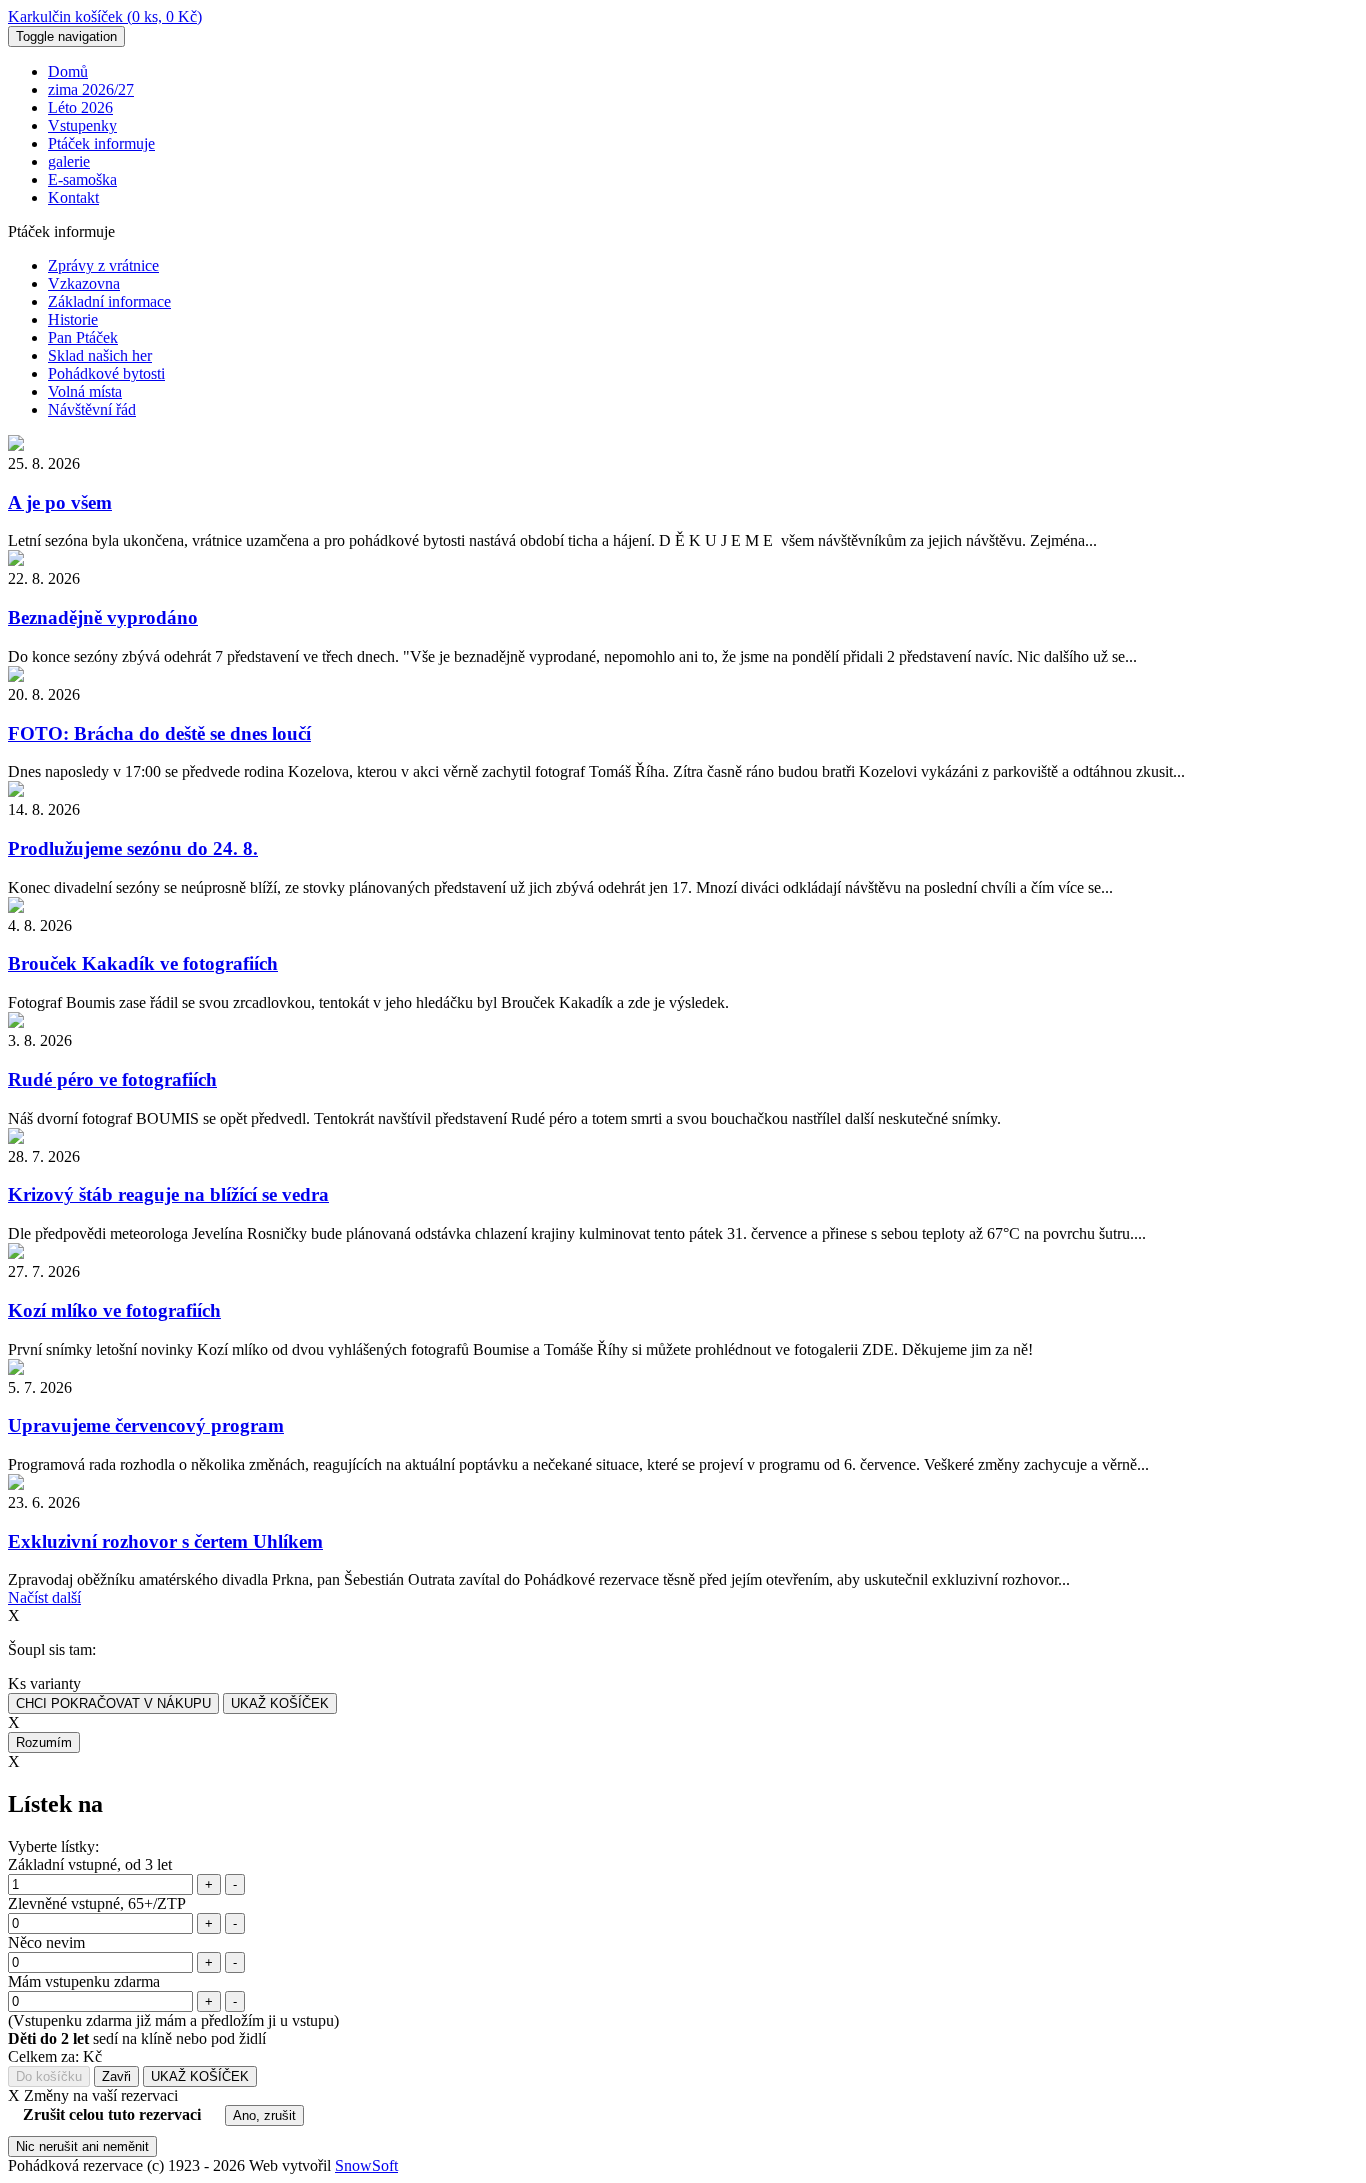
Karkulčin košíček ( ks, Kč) (105, 16)
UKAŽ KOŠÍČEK (280, 1703)
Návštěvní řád (92, 409)
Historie (73, 319)
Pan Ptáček (83, 337)
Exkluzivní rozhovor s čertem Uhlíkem (165, 1541)
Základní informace (109, 301)
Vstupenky (82, 125)
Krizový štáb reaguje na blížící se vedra (168, 1194)
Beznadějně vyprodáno (103, 617)
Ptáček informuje (101, 143)
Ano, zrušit (264, 2115)
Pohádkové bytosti (106, 373)
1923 (184, 2165)
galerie (69, 161)
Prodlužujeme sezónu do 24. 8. (133, 848)
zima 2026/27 (91, 89)
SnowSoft (366, 2165)
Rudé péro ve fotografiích (112, 1079)
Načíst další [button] (44, 1597)
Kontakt (73, 197)
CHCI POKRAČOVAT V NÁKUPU (113, 1703)
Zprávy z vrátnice (103, 265)
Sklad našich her (100, 355)
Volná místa (85, 391)
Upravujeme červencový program (146, 1425)
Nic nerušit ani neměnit (82, 2146)
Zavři (116, 2076)
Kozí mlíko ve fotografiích (114, 1310)
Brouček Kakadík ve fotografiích (143, 963)
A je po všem (60, 502)
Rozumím (44, 1742)
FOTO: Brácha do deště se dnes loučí (159, 733)
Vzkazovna (84, 283)
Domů (68, 71)
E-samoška (82, 179)
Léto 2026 (80, 107)
